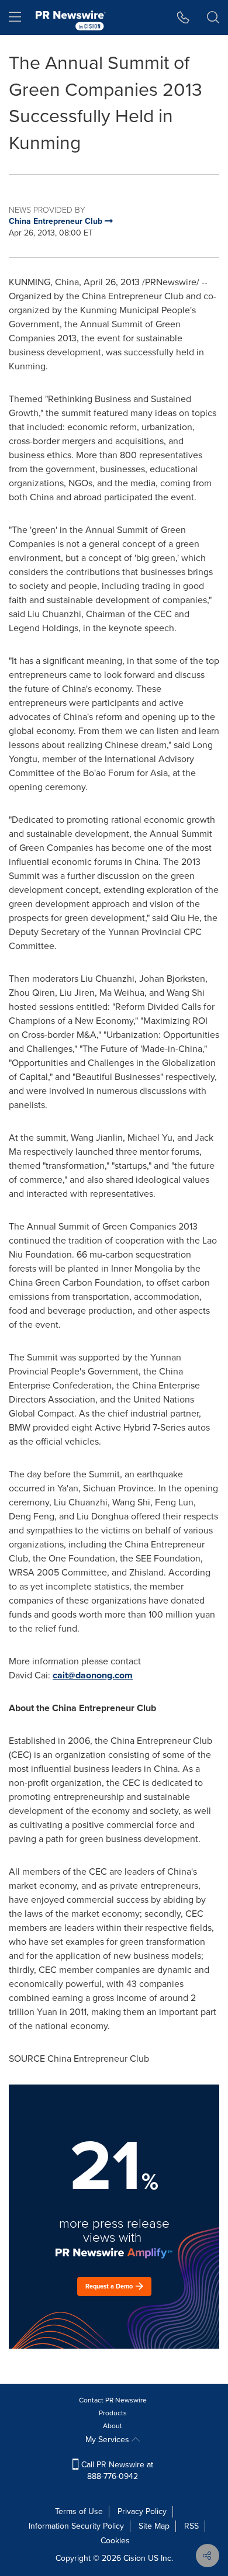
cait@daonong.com (93, 1675)
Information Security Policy (76, 2526)
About (113, 2426)
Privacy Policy (142, 2511)
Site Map (154, 2526)
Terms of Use (79, 2511)
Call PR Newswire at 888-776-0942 (116, 2471)
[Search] (213, 18)
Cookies (115, 2541)
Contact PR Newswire (113, 2400)
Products (113, 2413)
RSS (191, 2526)
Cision (134, 2558)
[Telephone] (183, 18)
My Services (108, 2440)
